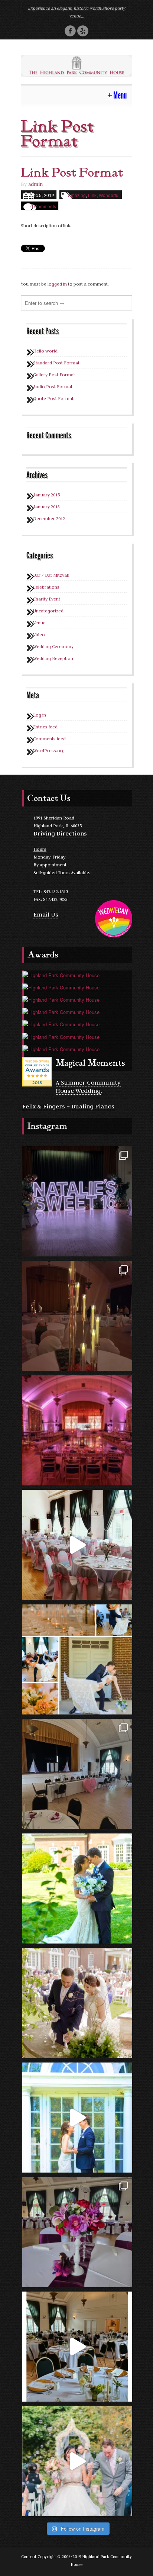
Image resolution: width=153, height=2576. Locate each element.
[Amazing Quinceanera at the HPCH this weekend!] (77, 2232)
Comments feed (49, 739)
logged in (57, 284)
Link (92, 195)
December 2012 (49, 519)
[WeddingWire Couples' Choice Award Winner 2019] (61, 1011)
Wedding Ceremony (53, 646)
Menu (120, 95)
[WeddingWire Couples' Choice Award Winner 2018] (61, 1023)
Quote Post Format (53, 398)
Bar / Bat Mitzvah (51, 575)
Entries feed (45, 727)
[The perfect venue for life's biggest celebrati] (77, 1430)
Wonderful (109, 195)
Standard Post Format (56, 363)
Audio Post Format (53, 387)
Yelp (83, 31)
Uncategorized (48, 611)
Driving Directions (60, 833)
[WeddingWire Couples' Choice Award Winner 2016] (61, 1048)
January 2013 (46, 507)
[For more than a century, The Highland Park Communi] (77, 2347)
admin (35, 184)
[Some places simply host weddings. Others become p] (77, 2118)
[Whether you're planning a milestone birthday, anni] (77, 1545)
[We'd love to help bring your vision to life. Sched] (77, 1659)
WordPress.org (49, 751)
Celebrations (46, 587)
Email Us (46, 914)
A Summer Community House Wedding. (88, 1086)
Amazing (77, 195)
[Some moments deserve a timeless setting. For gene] (77, 2461)
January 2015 (46, 495)
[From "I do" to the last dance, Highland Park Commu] (77, 2003)
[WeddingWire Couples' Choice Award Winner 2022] (61, 974)
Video (39, 635)
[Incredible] (77, 1201)
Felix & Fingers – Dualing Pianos (68, 1106)
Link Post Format (72, 173)
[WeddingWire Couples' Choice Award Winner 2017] (61, 1036)
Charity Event (47, 599)
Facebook (70, 31)
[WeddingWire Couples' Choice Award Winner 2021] (61, 987)
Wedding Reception (53, 658)
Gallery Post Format (54, 375)
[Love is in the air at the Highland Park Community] (77, 1774)
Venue (39, 623)
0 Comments (43, 206)
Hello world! (46, 351)
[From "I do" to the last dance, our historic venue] (77, 1888)
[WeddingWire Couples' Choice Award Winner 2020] (61, 999)
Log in (40, 715)
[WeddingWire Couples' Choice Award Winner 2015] (37, 1071)
